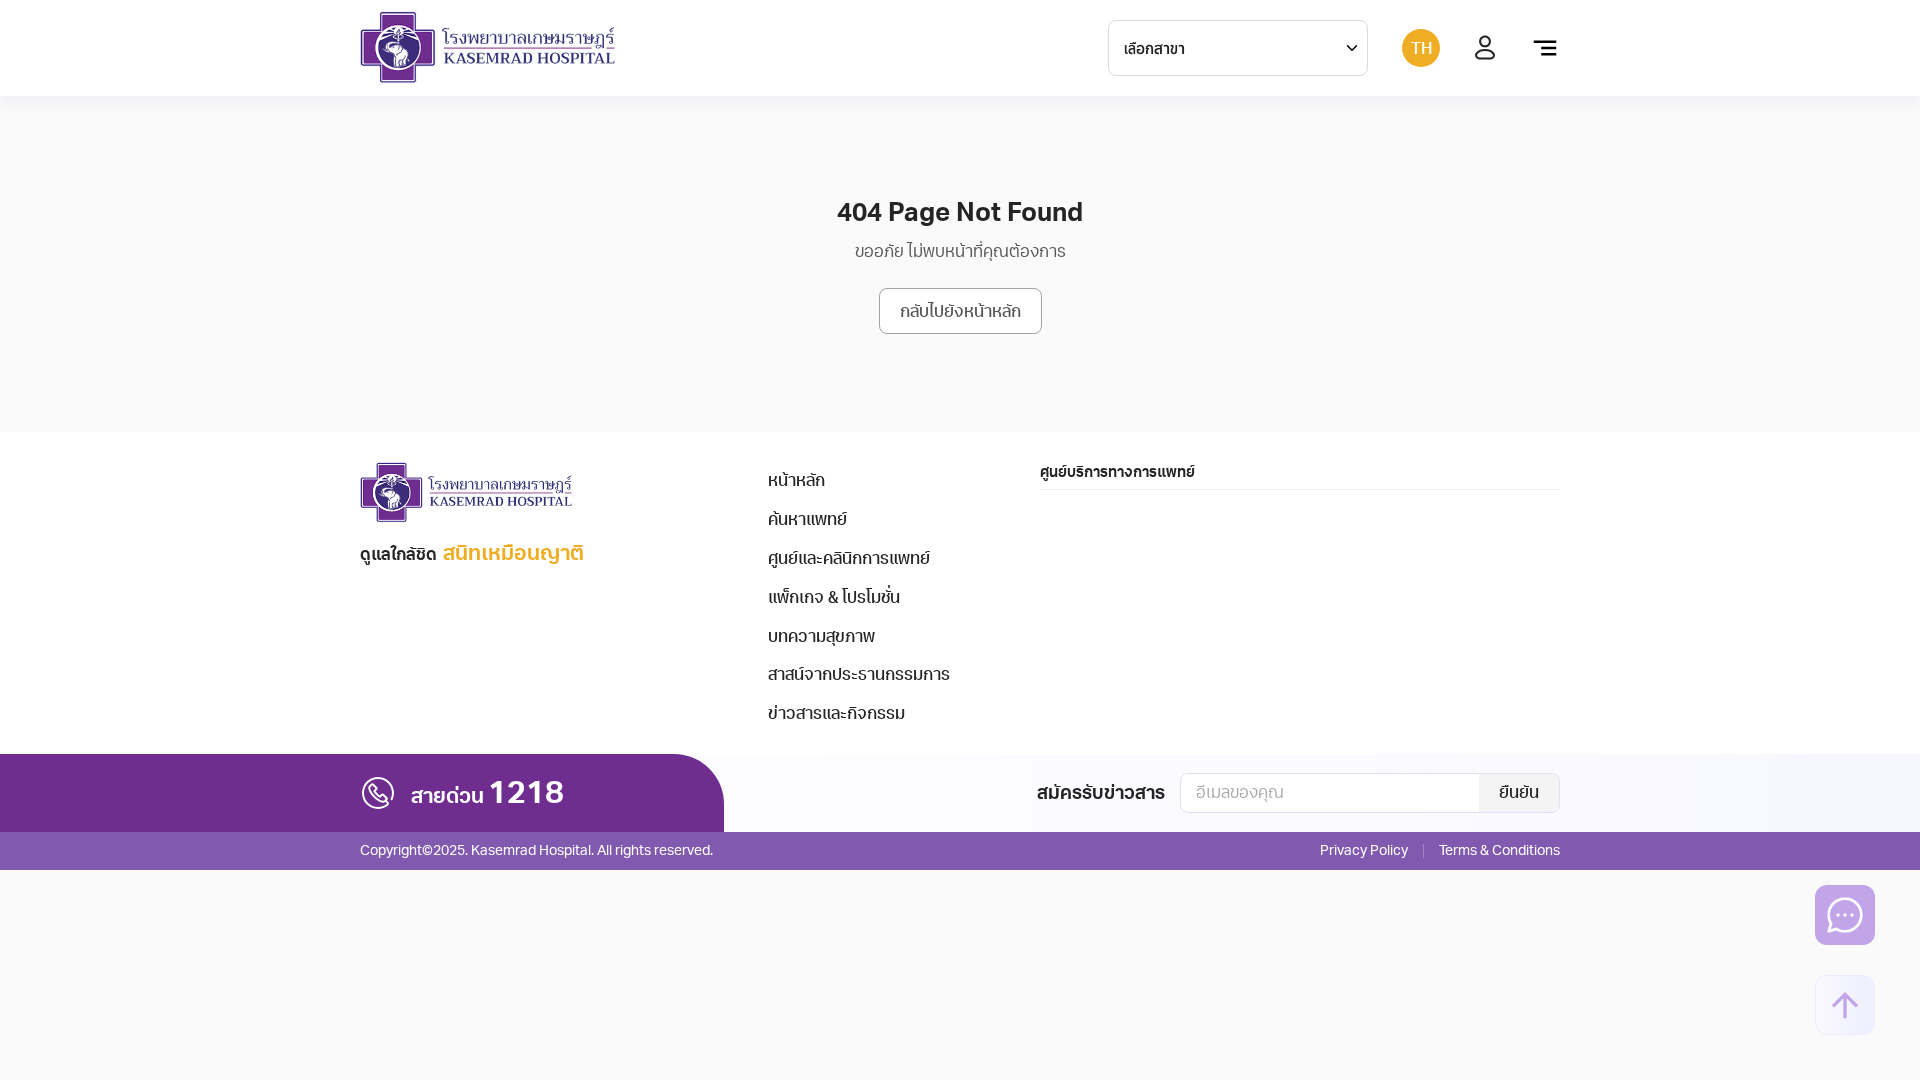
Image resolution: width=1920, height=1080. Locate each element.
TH (1421, 49)
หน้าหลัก (796, 481)
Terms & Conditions (1499, 850)
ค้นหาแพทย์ (807, 520)
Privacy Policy (1364, 850)
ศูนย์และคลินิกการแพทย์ (849, 559)
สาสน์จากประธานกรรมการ (859, 675)
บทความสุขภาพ (821, 637)
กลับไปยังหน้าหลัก (960, 312)
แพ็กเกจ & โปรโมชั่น (834, 598)
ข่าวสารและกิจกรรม (836, 714)
